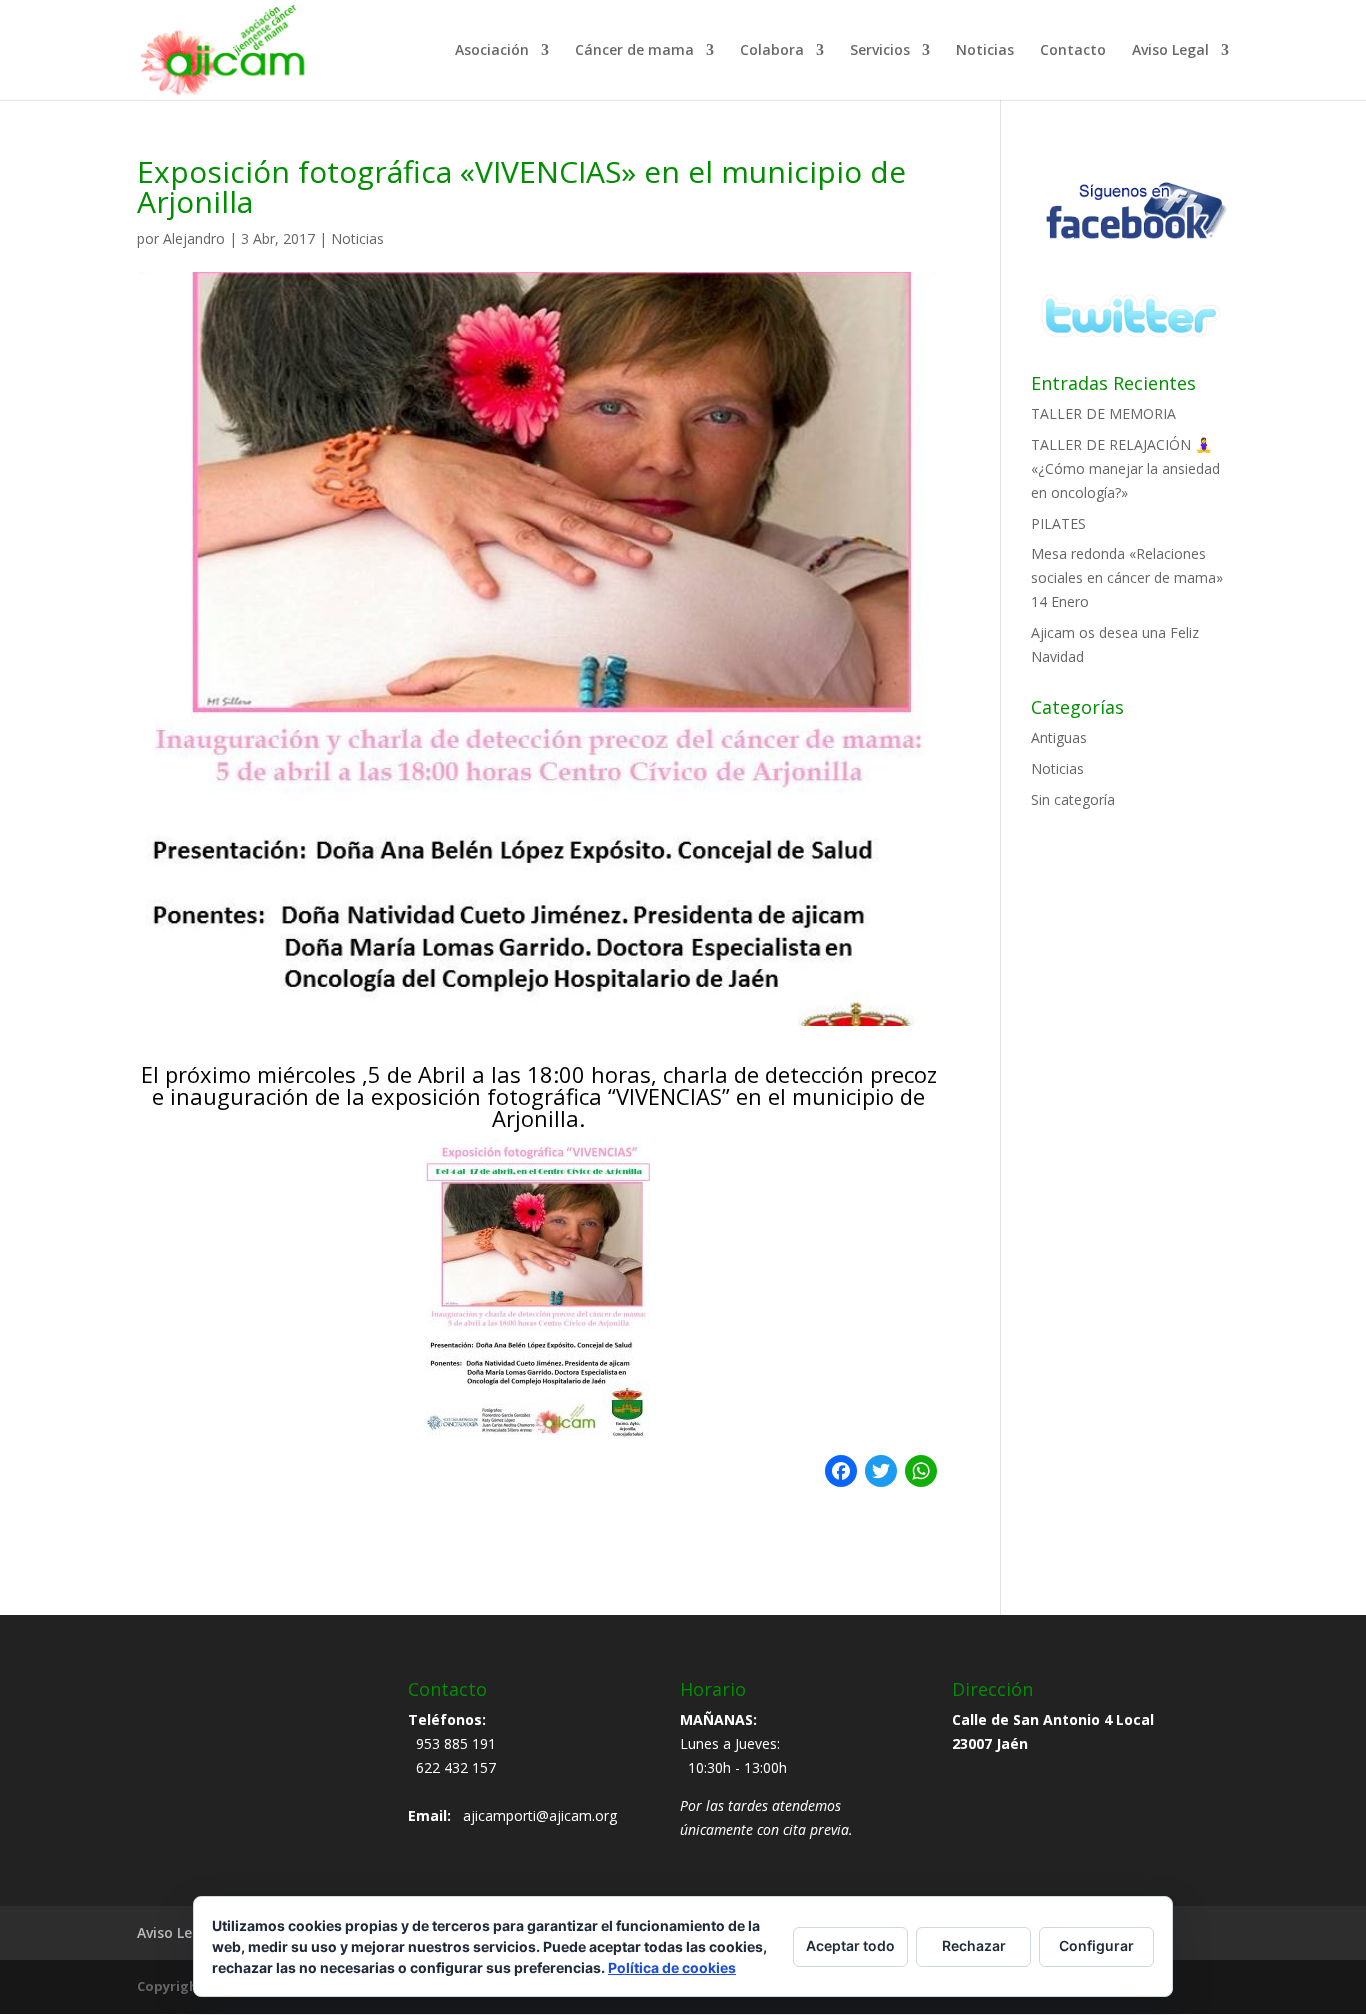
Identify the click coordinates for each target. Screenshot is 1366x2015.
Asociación (492, 51)
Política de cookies (672, 1967)
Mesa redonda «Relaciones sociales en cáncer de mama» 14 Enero (1127, 577)
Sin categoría (1073, 799)
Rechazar (974, 1945)
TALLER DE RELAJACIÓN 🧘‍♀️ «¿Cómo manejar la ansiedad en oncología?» (1125, 468)
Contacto (1073, 51)
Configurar (1096, 1945)
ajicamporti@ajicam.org (540, 1815)
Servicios (880, 51)
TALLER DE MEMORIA (1103, 413)
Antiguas (1059, 737)
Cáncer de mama (634, 51)
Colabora (772, 51)
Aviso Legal (1170, 51)
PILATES (1058, 523)
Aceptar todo (850, 1945)
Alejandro (194, 238)
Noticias (985, 51)
